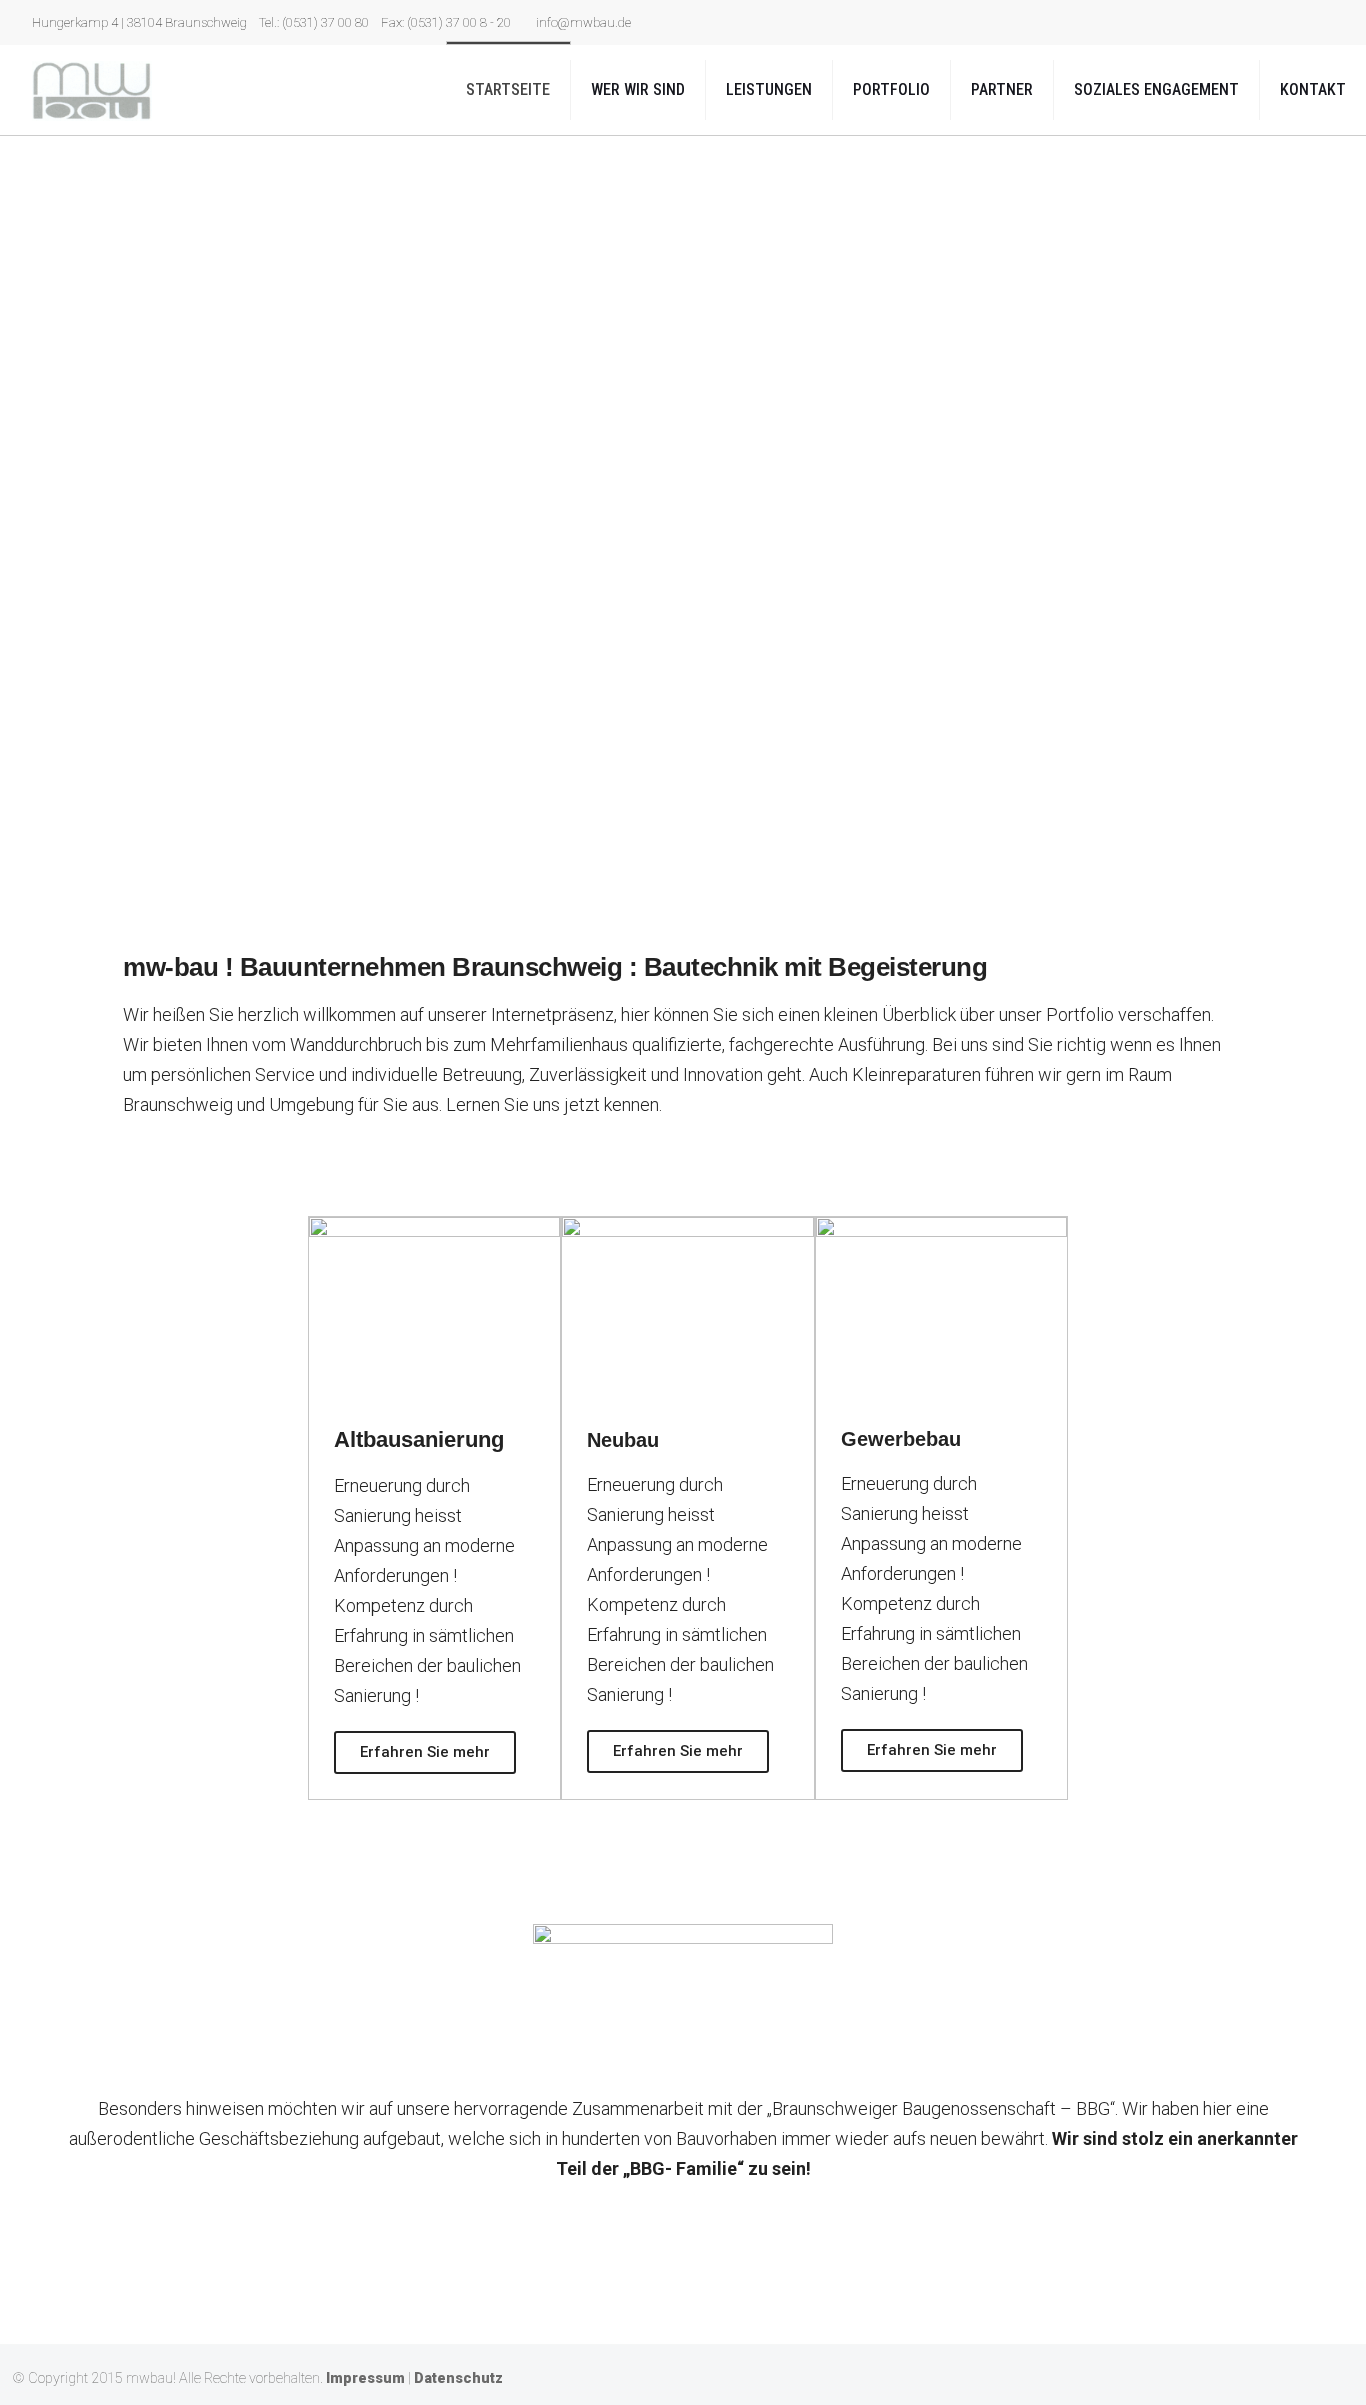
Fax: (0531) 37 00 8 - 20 (446, 22)
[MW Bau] (92, 90)
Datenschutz (458, 2378)
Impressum (365, 2378)
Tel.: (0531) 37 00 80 (314, 22)
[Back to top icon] (1333, 2377)
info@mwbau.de (583, 22)
